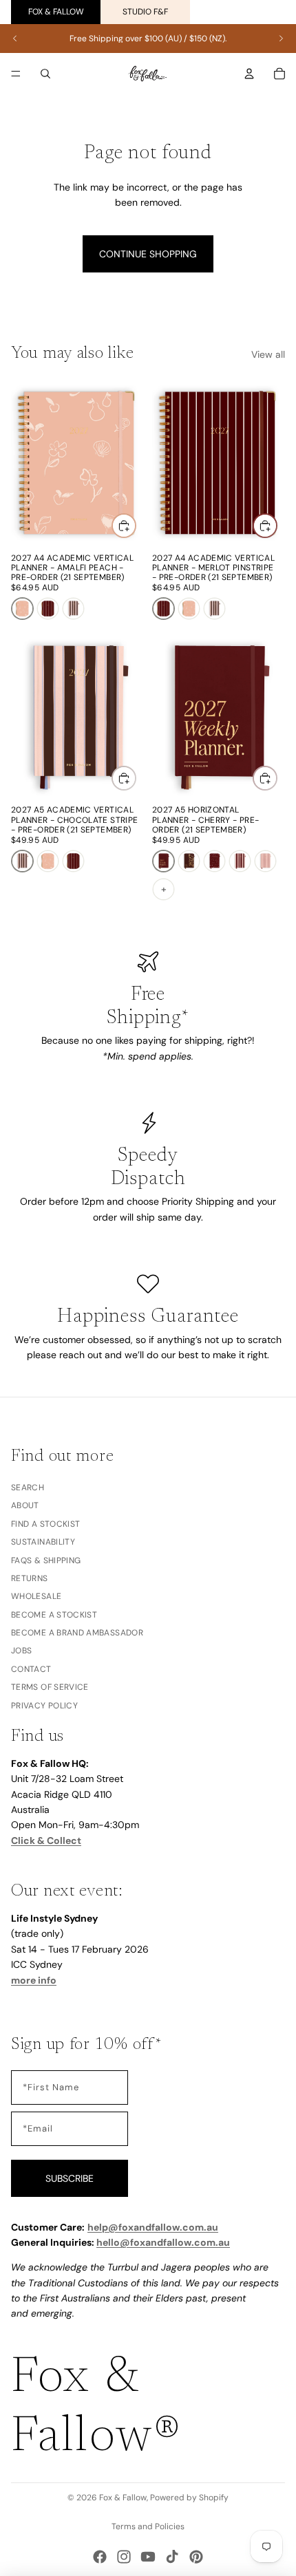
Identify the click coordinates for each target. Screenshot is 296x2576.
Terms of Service (50, 1687)
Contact (31, 1669)
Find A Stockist (45, 1524)
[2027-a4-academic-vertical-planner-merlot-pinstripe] (48, 609)
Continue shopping (148, 254)
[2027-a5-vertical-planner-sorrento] (240, 861)
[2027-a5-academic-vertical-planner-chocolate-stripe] (73, 609)
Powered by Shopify (189, 2498)
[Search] (45, 74)
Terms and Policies (148, 2526)
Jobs (21, 1651)
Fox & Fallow (56, 12)
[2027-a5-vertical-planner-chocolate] (189, 861)
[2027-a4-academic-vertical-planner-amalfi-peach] (22, 609)
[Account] (249, 74)
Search (28, 1488)
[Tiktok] (172, 2557)
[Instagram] (124, 2557)
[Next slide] (281, 39)
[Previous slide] (15, 39)
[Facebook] (100, 2557)
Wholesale (36, 1596)
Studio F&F (145, 12)
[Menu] (16, 74)
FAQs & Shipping (46, 1560)
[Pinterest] (196, 2557)
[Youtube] (148, 2557)
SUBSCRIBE (70, 2178)
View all (268, 354)
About (25, 1506)
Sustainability (43, 1542)
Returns (30, 1578)
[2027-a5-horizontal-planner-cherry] (163, 861)
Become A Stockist (54, 1615)
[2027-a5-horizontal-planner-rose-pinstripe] (265, 861)
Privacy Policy (44, 1706)
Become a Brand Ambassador (77, 1633)
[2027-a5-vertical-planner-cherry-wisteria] (214, 861)
